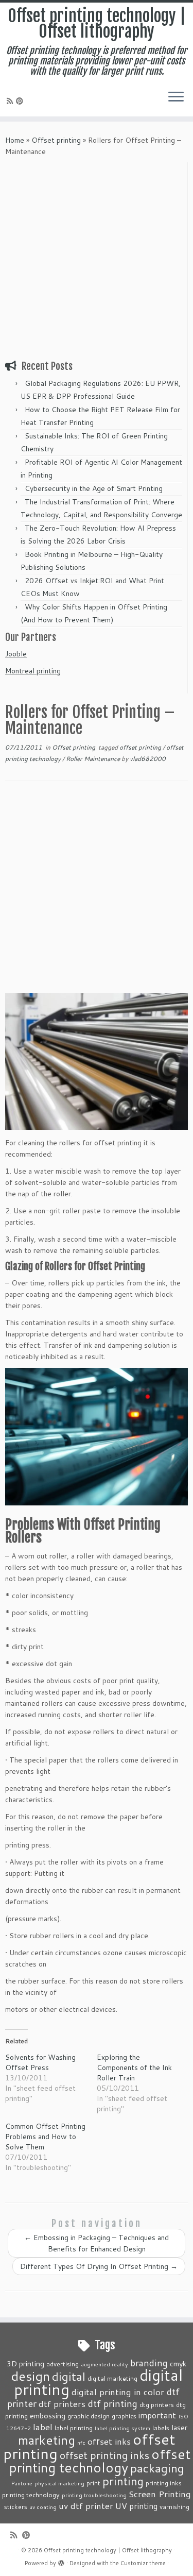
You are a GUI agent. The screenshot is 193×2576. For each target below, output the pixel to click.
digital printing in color (118, 2392)
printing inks (164, 2483)
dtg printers (157, 2404)
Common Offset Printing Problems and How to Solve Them (45, 2137)
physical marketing (59, 2483)
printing (123, 2481)
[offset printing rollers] (97, 1061)
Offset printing (56, 140)
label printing (74, 2428)
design (30, 2376)
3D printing (25, 2363)
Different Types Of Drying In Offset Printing (99, 2266)
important (157, 2415)
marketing (47, 2440)
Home (15, 140)
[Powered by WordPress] (61, 2561)
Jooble (16, 654)
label (43, 2427)
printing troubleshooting (94, 2495)
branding (149, 2363)
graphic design (89, 2416)
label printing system (122, 2428)
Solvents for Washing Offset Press (40, 2062)
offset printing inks (104, 2455)
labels (161, 2428)
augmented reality (104, 2364)
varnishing (174, 2506)
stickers (16, 2506)
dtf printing (112, 2403)
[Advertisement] (97, 259)
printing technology (31, 2495)
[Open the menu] (176, 98)
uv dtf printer (86, 2505)
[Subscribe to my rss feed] (11, 101)
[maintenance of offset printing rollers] (97, 1436)
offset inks (109, 2441)
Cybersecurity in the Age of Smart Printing (95, 488)
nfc (81, 2442)
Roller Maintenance (94, 759)
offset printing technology (100, 2461)
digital (69, 2376)
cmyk (178, 2363)
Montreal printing (33, 671)
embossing (48, 2416)
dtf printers (62, 2403)
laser (179, 2427)
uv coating (43, 2507)
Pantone (22, 2483)
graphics (124, 2416)
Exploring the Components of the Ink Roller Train (134, 2067)
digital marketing (112, 2378)
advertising (63, 2364)
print (93, 2483)
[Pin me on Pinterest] (21, 101)
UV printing (136, 2506)
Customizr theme (143, 2563)
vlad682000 (148, 759)
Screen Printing (160, 2494)
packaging (157, 2468)
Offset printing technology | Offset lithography (97, 24)
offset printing (141, 747)
